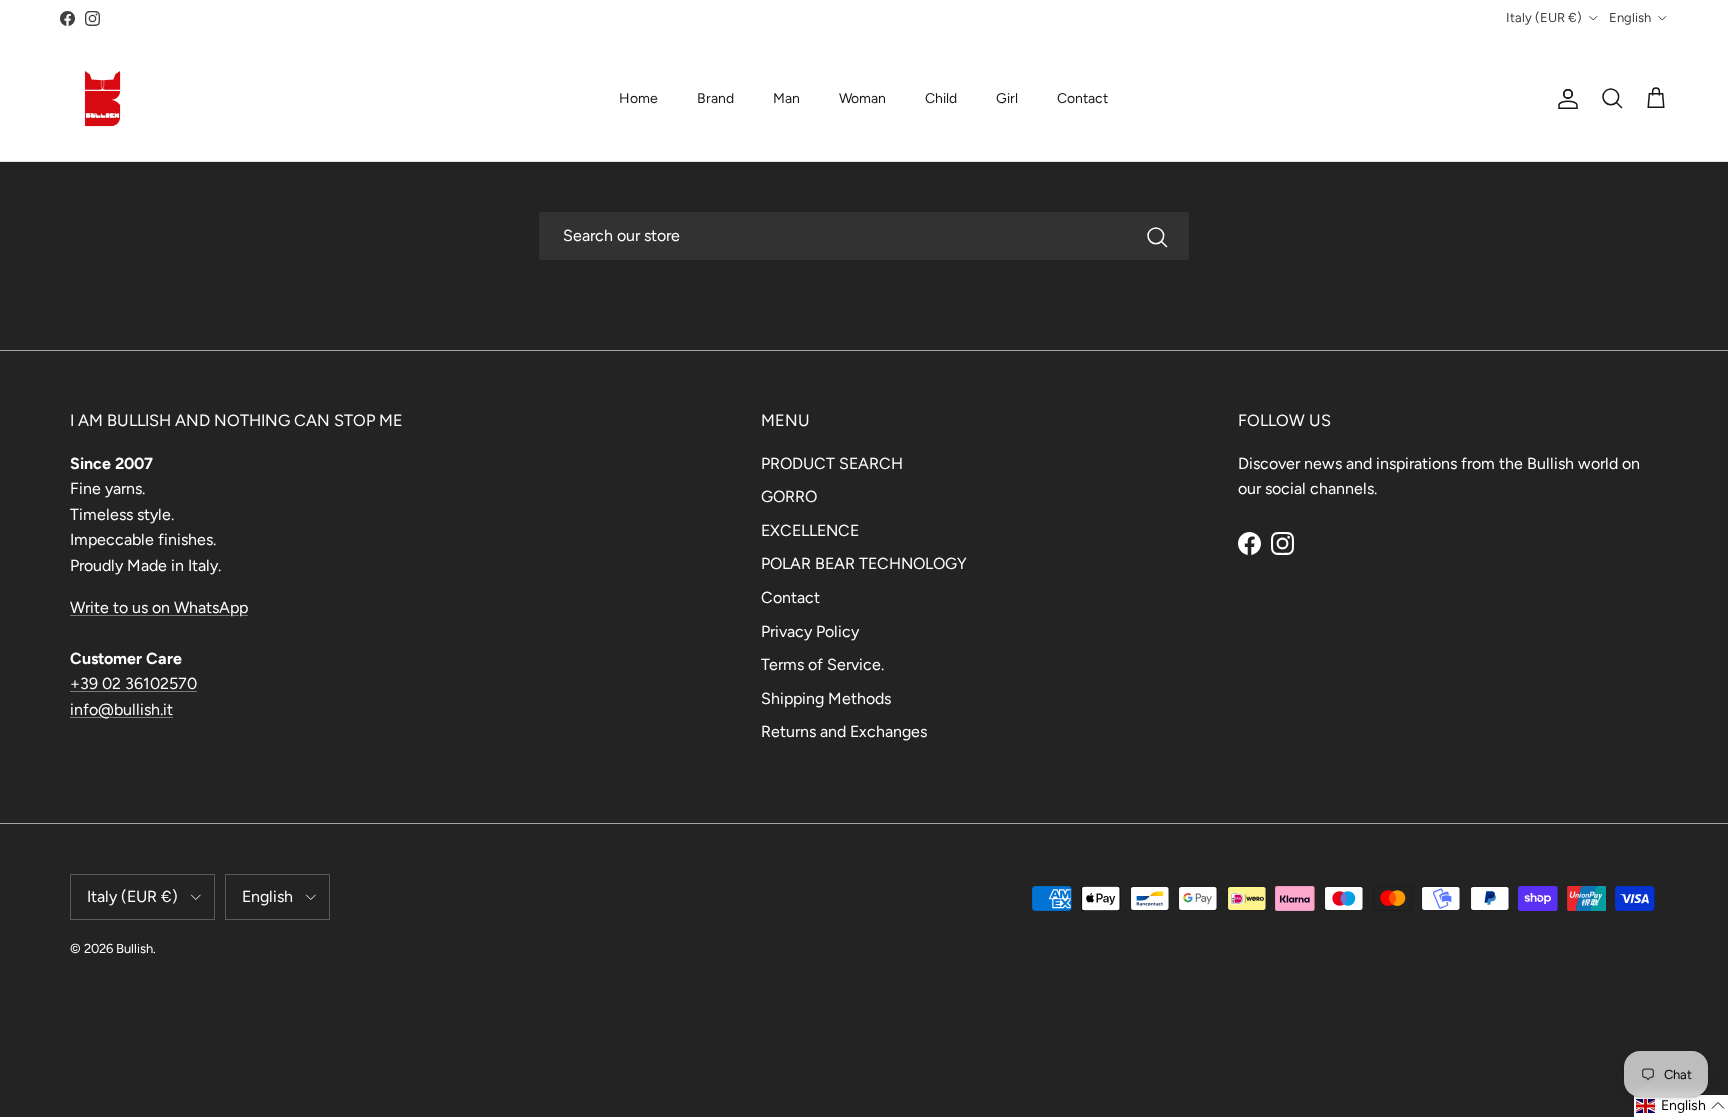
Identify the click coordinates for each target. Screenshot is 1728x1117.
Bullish (134, 948)
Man (786, 98)
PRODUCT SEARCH (832, 463)
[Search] (1157, 236)
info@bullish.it (121, 709)
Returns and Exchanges (844, 731)
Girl (1007, 98)
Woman (862, 98)
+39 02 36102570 (133, 683)
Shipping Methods (826, 698)
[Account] (1564, 99)
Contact (1082, 98)
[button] (1681, 1106)
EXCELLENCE (810, 530)
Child (941, 98)
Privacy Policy (810, 631)
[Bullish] (102, 98)
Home (638, 98)
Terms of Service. (822, 664)
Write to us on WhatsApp (159, 607)
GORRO (789, 496)
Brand (715, 98)
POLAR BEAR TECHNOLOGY (864, 563)
